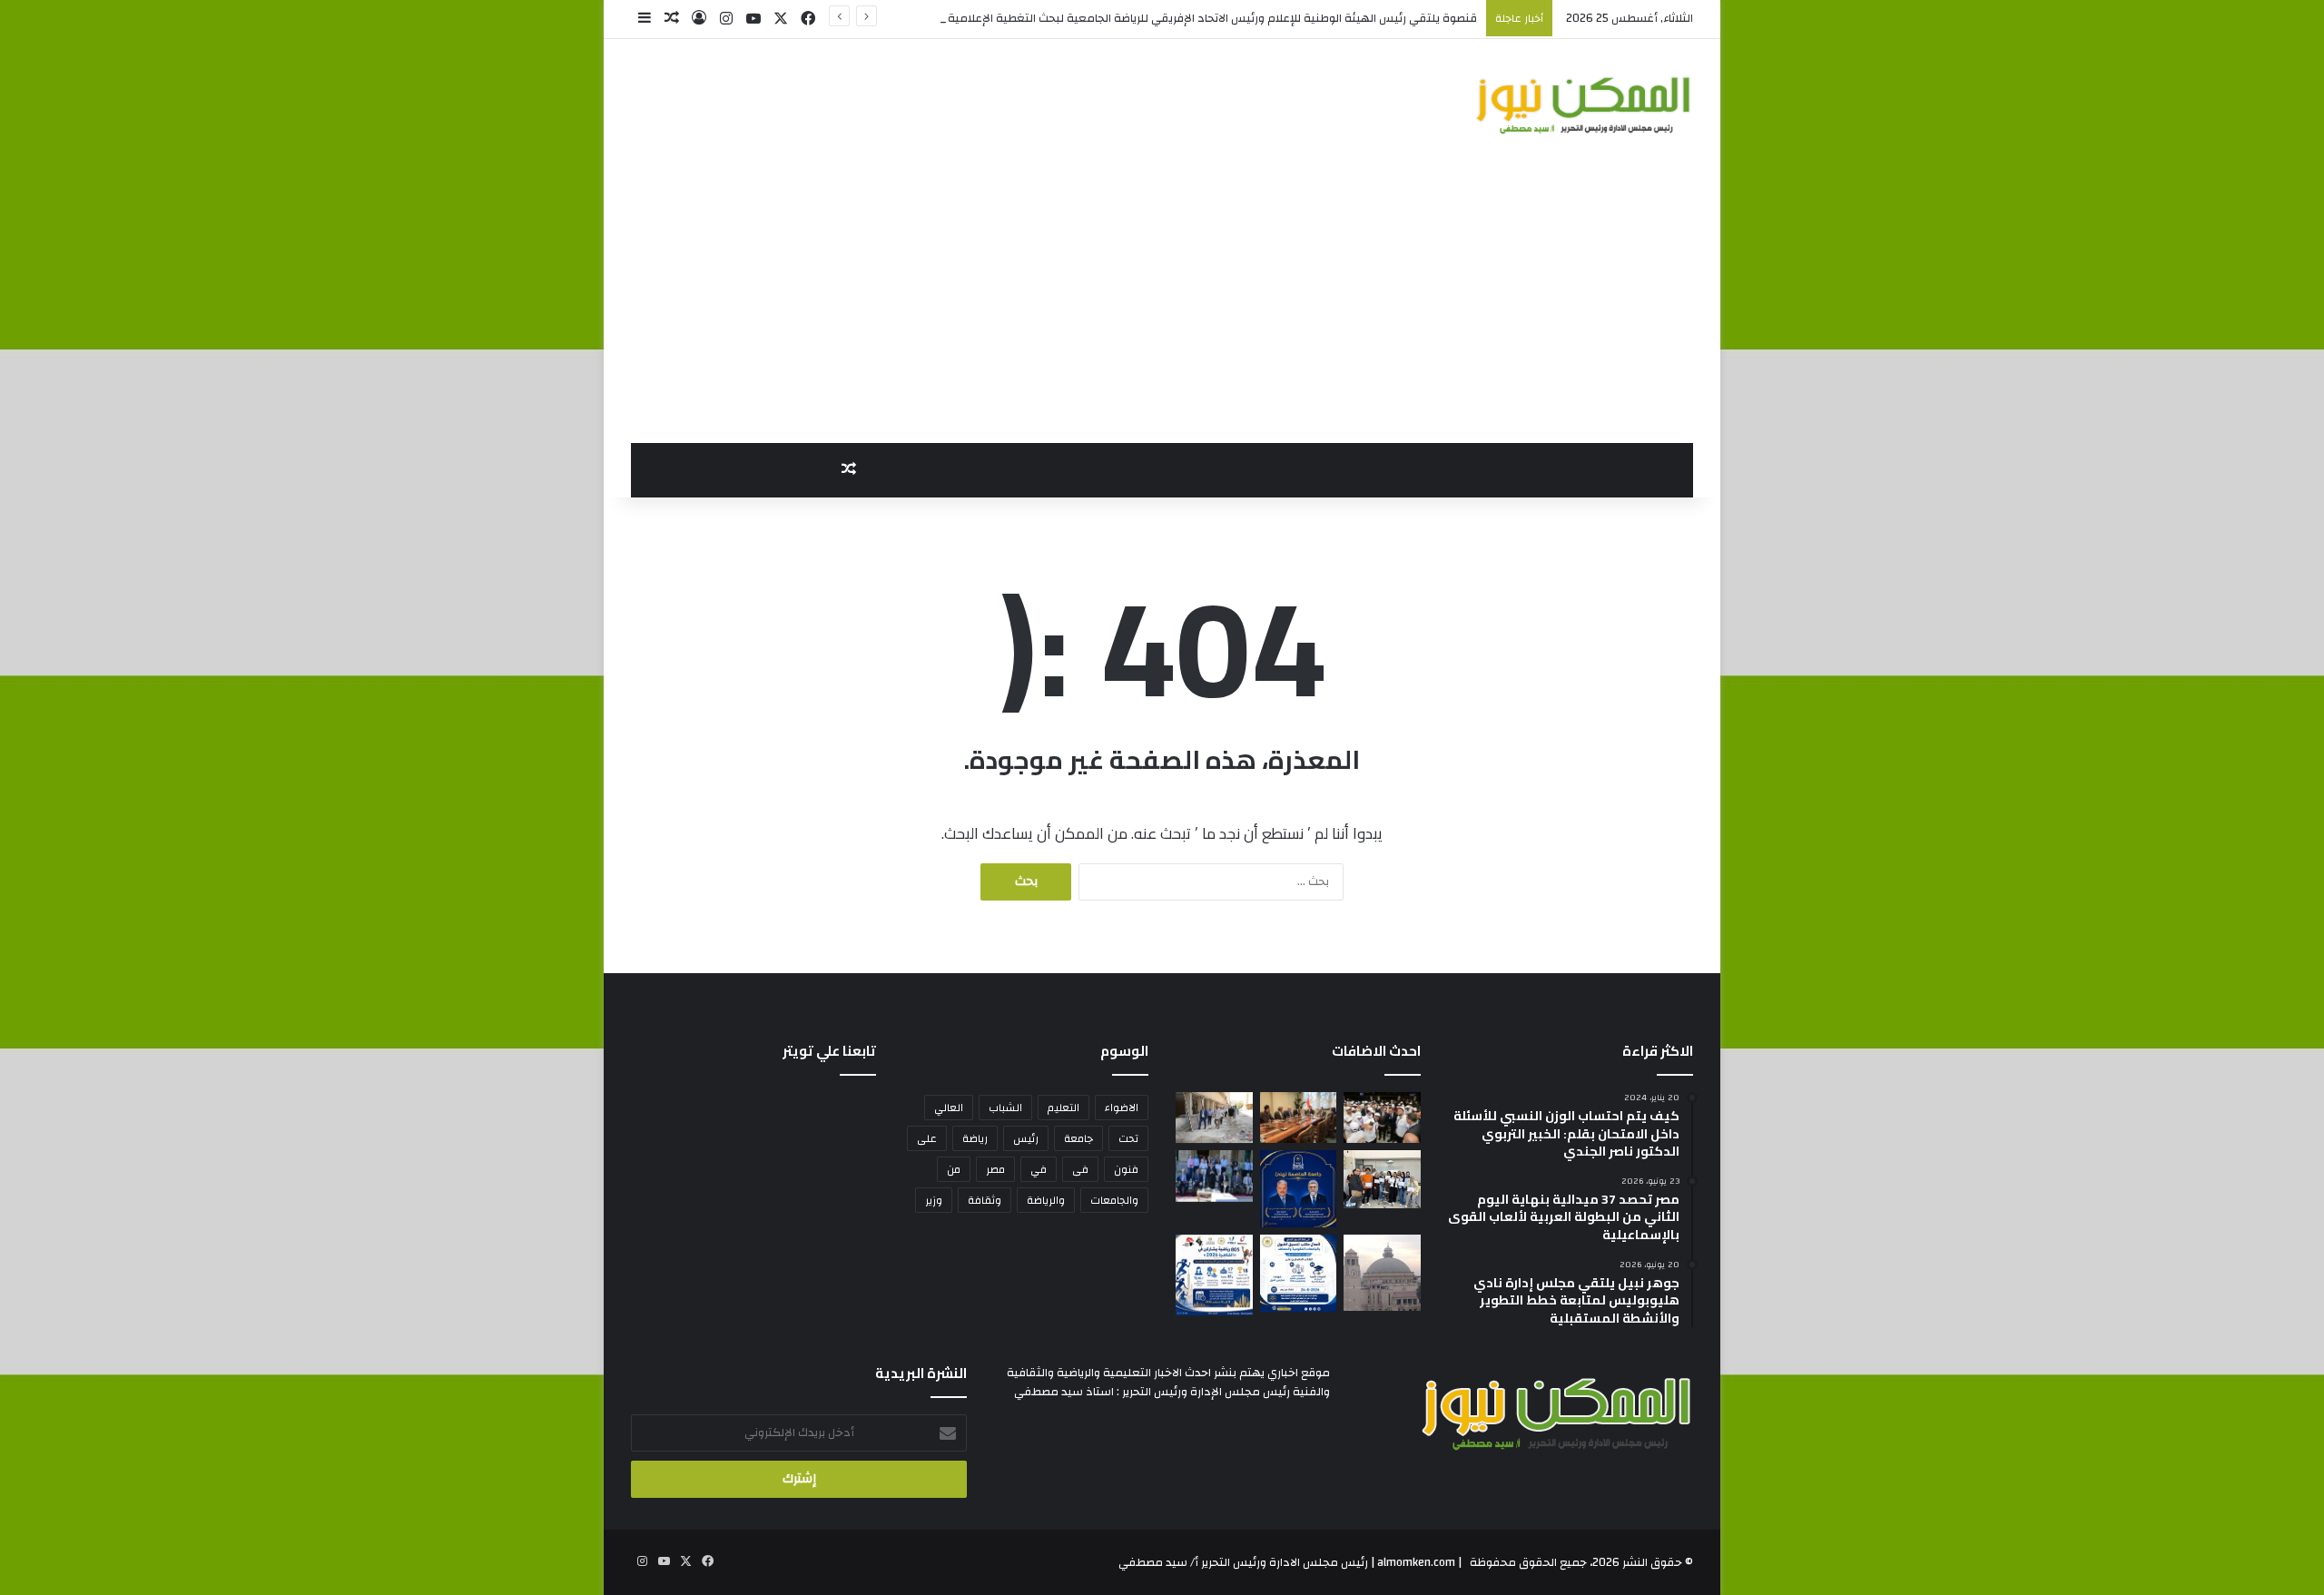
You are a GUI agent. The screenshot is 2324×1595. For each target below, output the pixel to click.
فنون (1126, 1169)
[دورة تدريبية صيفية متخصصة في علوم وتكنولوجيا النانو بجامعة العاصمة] (1382, 1179)
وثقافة (985, 1200)
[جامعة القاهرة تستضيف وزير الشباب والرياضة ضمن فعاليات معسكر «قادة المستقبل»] (1382, 1117)
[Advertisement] (1162, 307)
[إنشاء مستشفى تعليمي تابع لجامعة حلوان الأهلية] (1214, 1117)
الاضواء (1122, 1108)
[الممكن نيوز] (1584, 105)
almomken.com (1416, 1562)
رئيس (1026, 1138)
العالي (949, 1108)
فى (1080, 1169)
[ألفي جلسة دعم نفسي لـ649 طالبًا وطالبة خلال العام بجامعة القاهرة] (1214, 1176)
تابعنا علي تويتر (829, 1051)
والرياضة (1046, 1200)
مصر (995, 1169)
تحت (1128, 1138)
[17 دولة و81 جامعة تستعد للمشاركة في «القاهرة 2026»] (1214, 1275)
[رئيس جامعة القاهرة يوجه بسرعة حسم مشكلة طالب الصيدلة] (1382, 1273)
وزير (934, 1200)
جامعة (1078, 1138)
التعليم (1064, 1108)
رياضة (975, 1138)
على (927, 1138)
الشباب (1005, 1108)
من (954, 1169)
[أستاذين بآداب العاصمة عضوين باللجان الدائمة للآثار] (1299, 1189)
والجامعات (1114, 1200)
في (1039, 1169)
